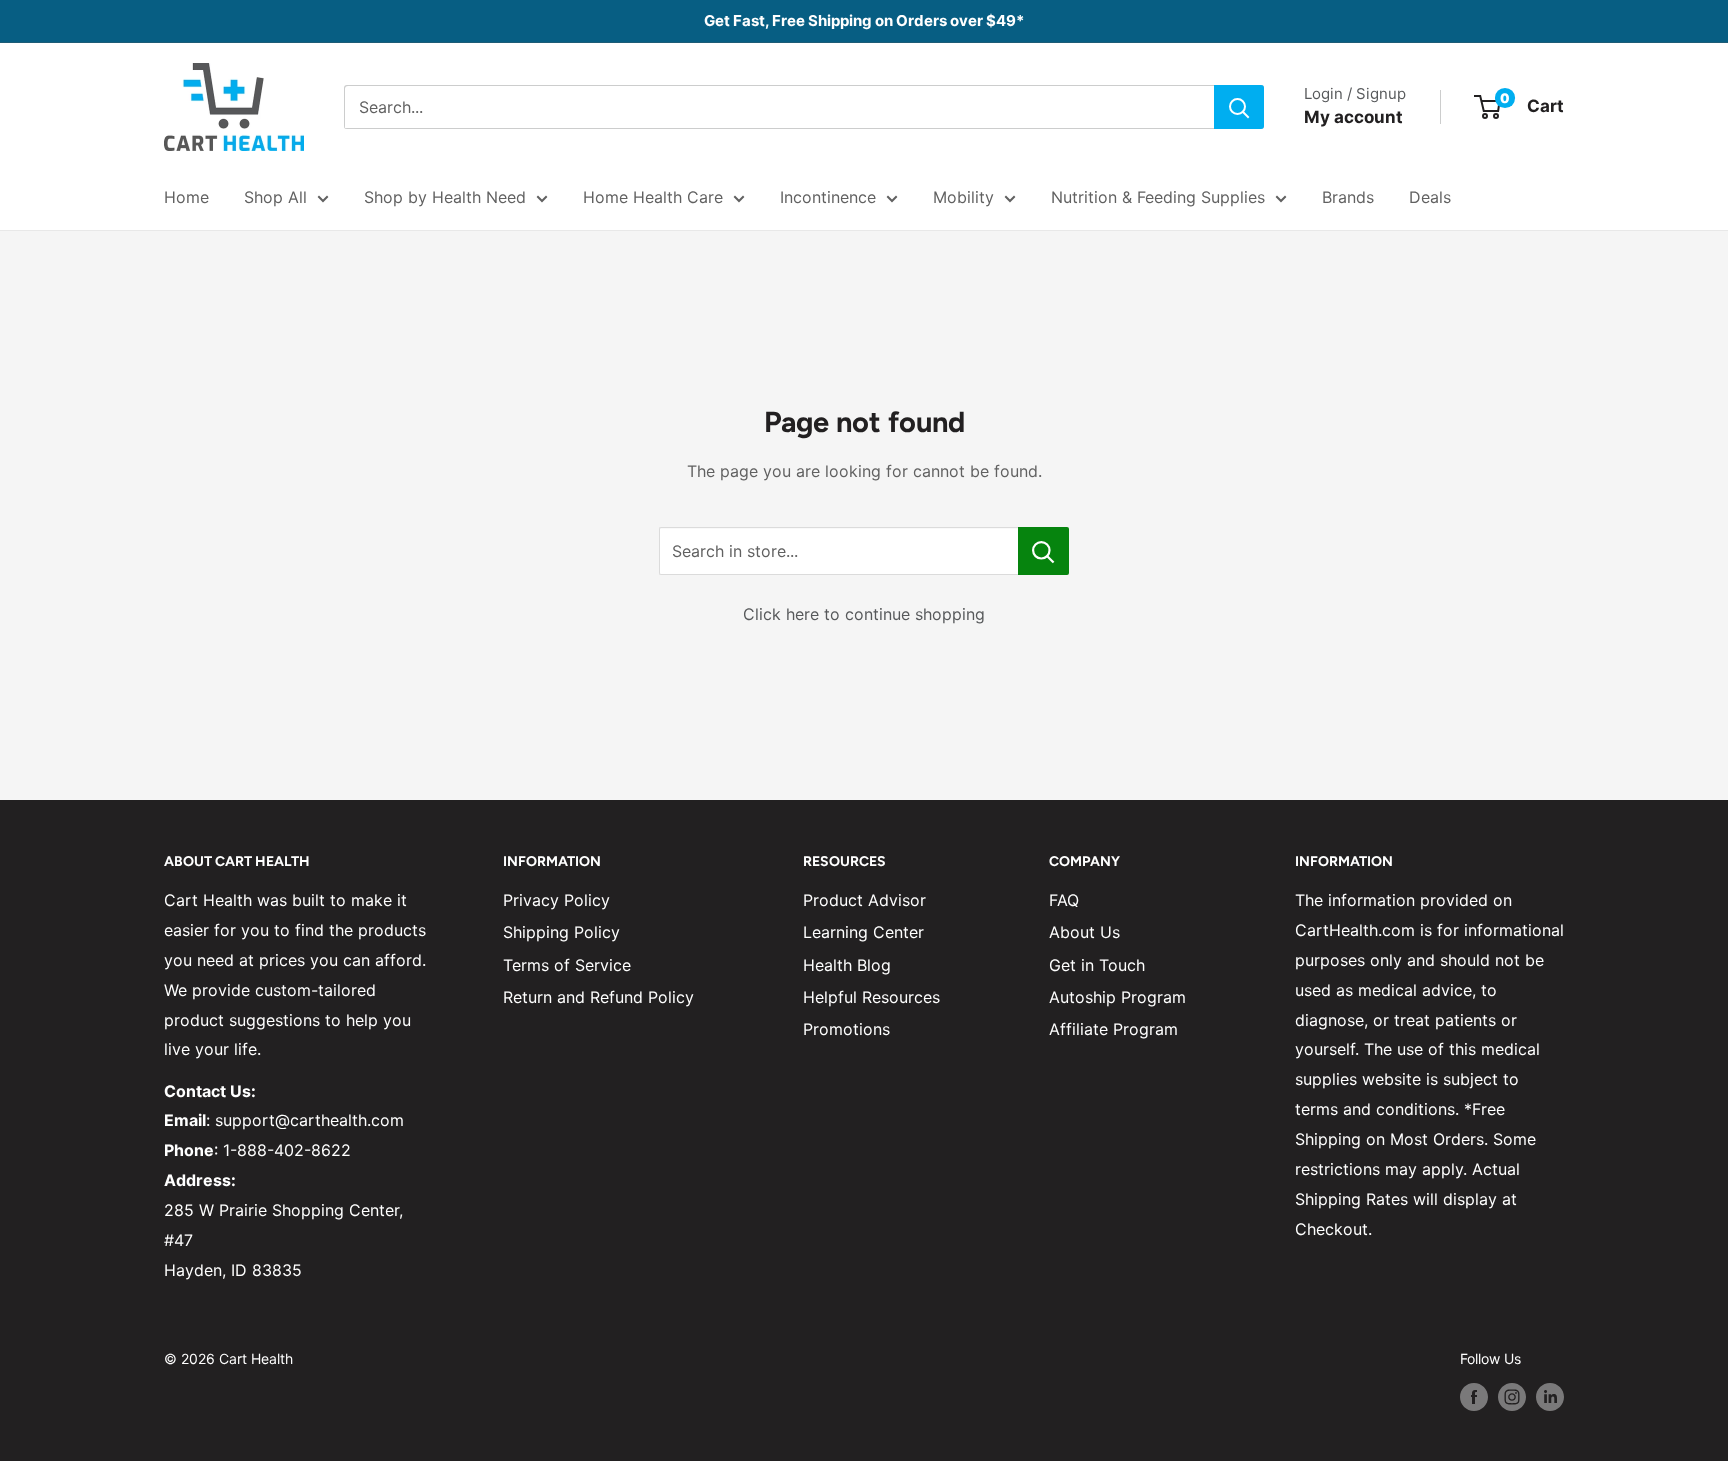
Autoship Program (1117, 997)
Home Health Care (653, 197)
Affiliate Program (1113, 1029)
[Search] (1239, 107)
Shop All (275, 197)
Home (186, 197)
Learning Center (863, 932)
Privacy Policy (556, 900)
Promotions (846, 1029)
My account (1353, 117)
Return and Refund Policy (598, 997)
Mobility (963, 197)
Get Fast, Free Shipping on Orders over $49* (864, 20)
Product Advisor (864, 900)
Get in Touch (1097, 965)
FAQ (1064, 900)
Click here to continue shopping (864, 614)
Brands (1348, 197)
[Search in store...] (1043, 551)
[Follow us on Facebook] (1474, 1397)
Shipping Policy (561, 932)
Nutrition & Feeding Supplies (1158, 197)
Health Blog (847, 965)
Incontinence (828, 197)
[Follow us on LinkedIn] (1550, 1397)
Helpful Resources (871, 997)
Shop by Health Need (445, 197)
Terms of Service (567, 965)
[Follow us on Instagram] (1512, 1397)
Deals (1430, 197)
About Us (1084, 932)
